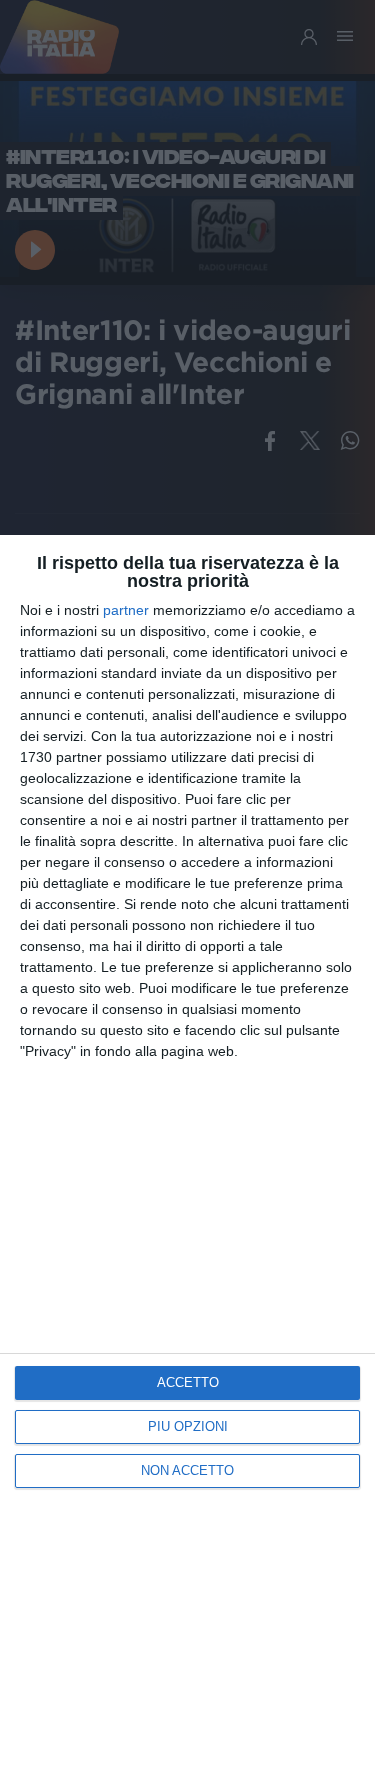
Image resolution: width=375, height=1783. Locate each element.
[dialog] (187, 1159)
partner (126, 610)
